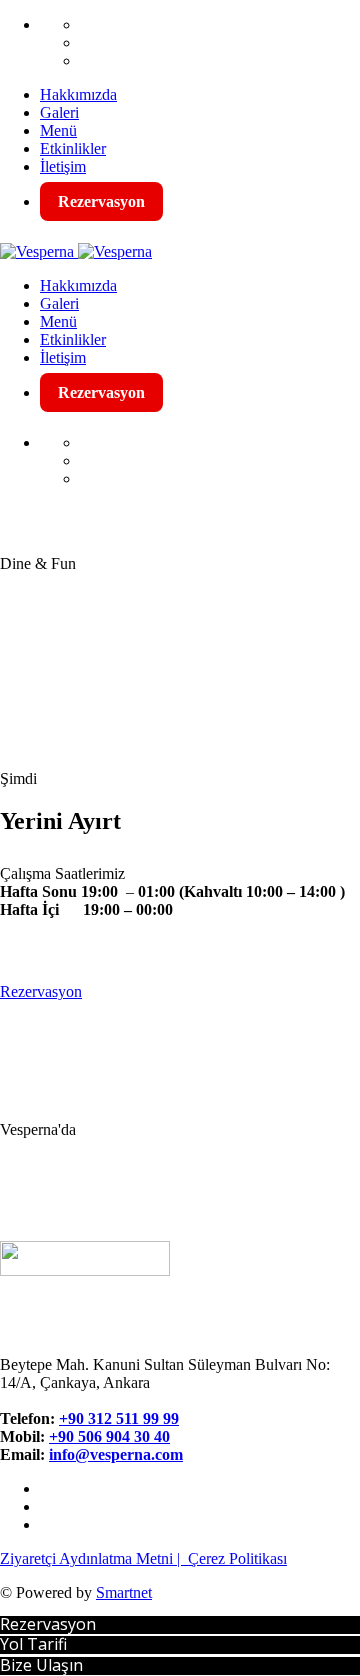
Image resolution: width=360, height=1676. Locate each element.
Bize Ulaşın (41, 1665)
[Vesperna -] (37, 251)
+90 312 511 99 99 (119, 1418)
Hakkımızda (78, 94)
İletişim (63, 166)
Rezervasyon (101, 201)
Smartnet (124, 1592)
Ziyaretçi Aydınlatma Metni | (94, 1558)
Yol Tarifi (33, 1644)
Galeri (59, 112)
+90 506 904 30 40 (109, 1436)
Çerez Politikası (237, 1558)
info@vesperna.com (116, 1454)
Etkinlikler (73, 148)
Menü (58, 130)
